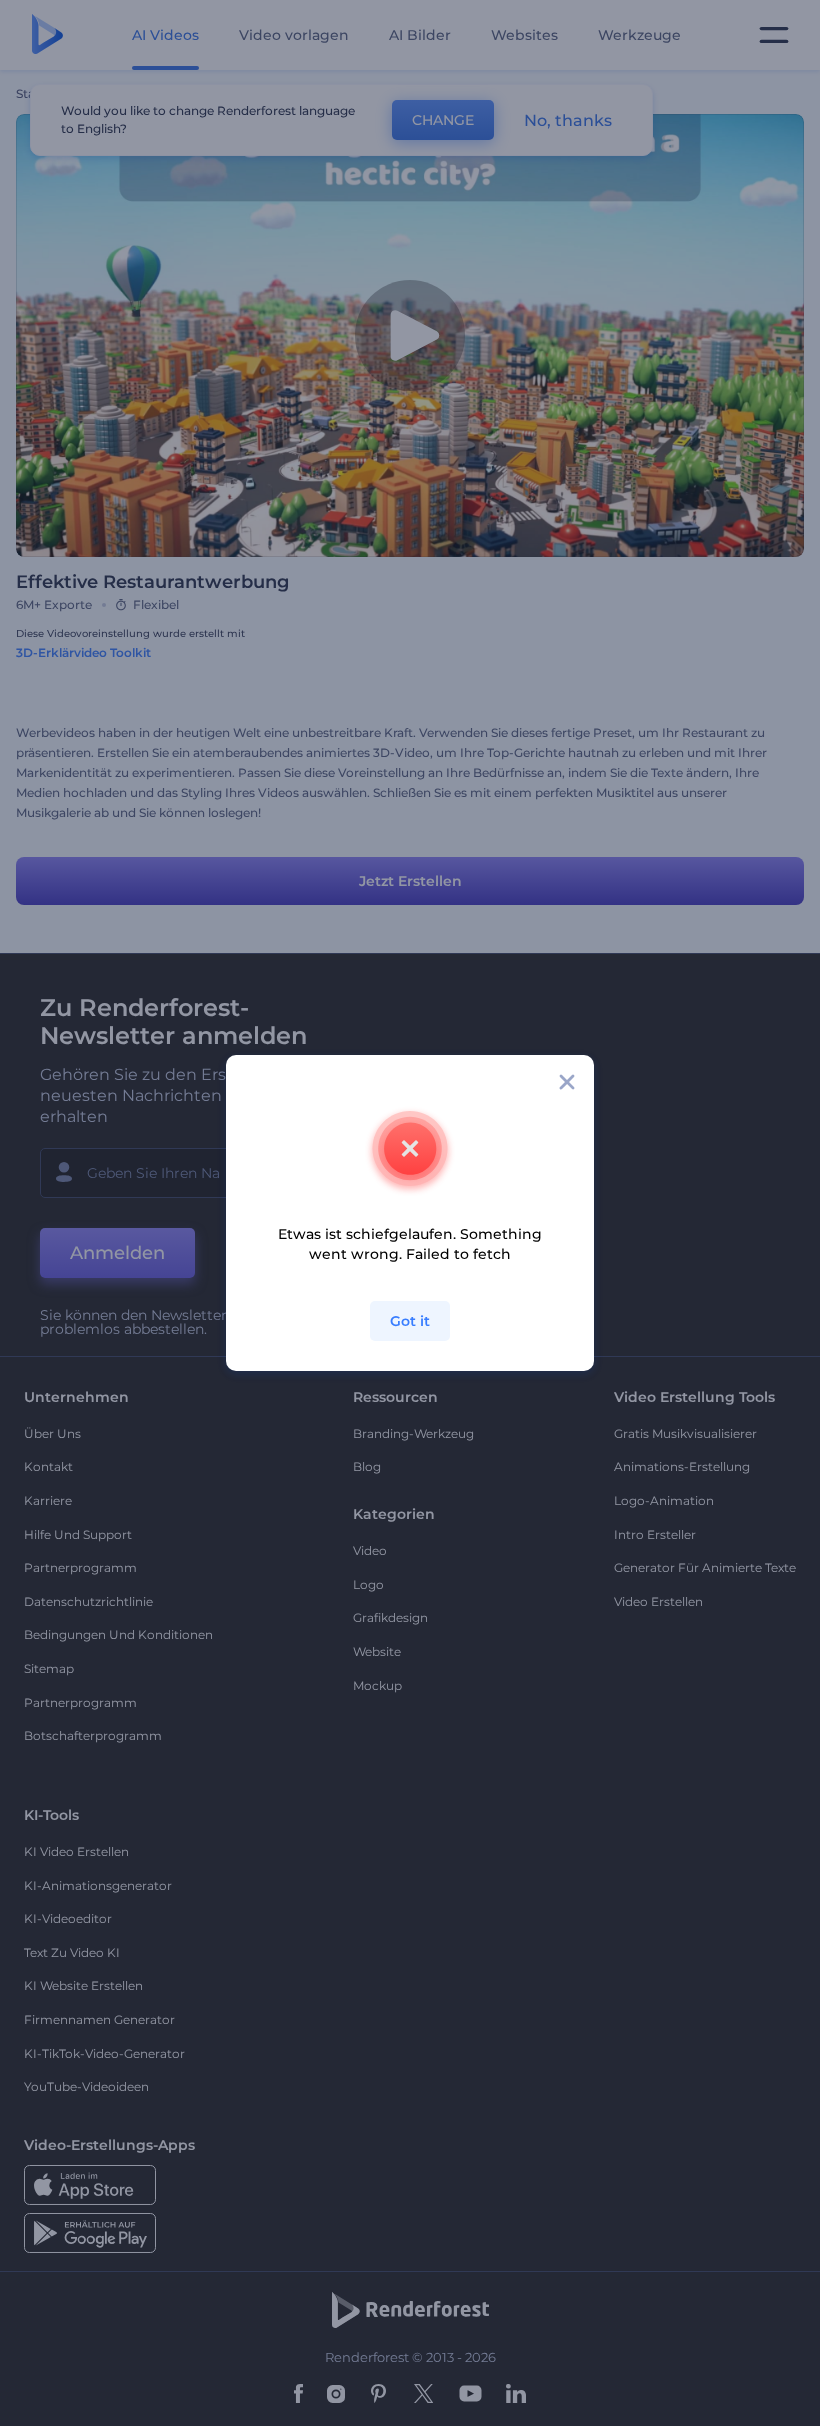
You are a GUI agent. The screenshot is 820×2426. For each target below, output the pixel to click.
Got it (410, 1321)
